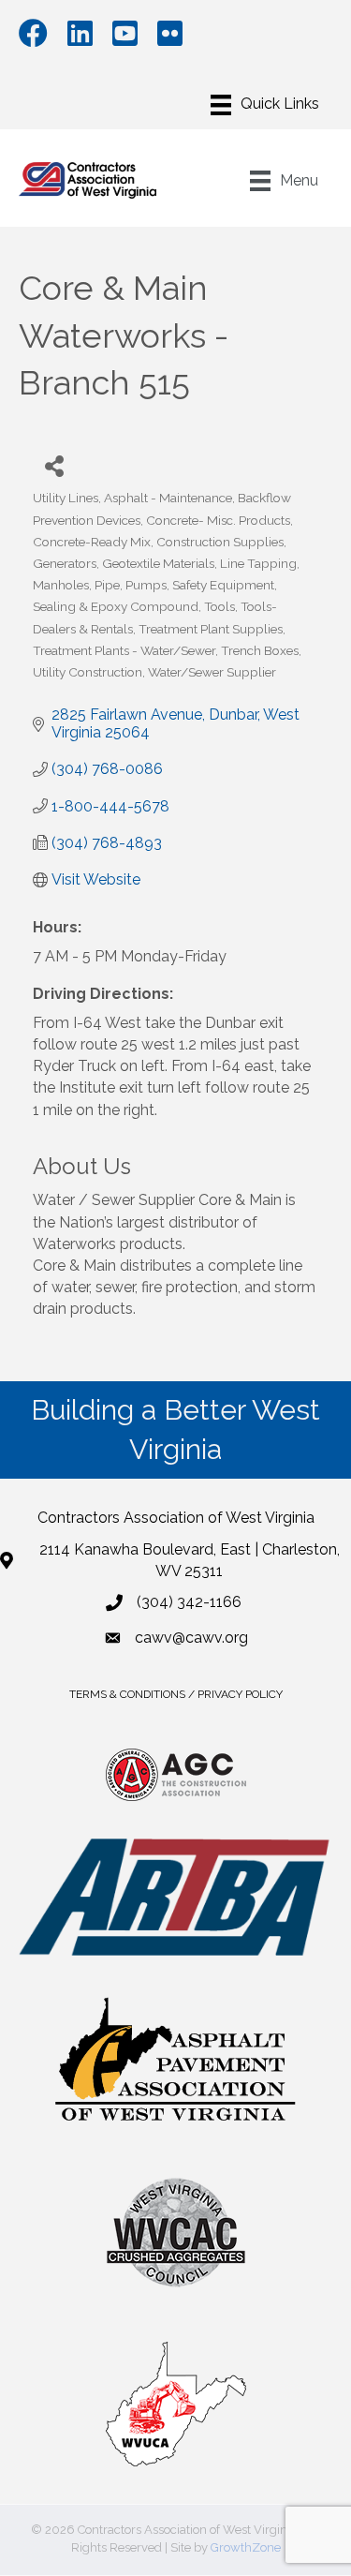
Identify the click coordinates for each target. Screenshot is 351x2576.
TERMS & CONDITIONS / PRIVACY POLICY (176, 1694)
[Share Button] (54, 465)
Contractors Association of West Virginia (176, 1518)
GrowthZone (246, 2547)
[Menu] (265, 105)
